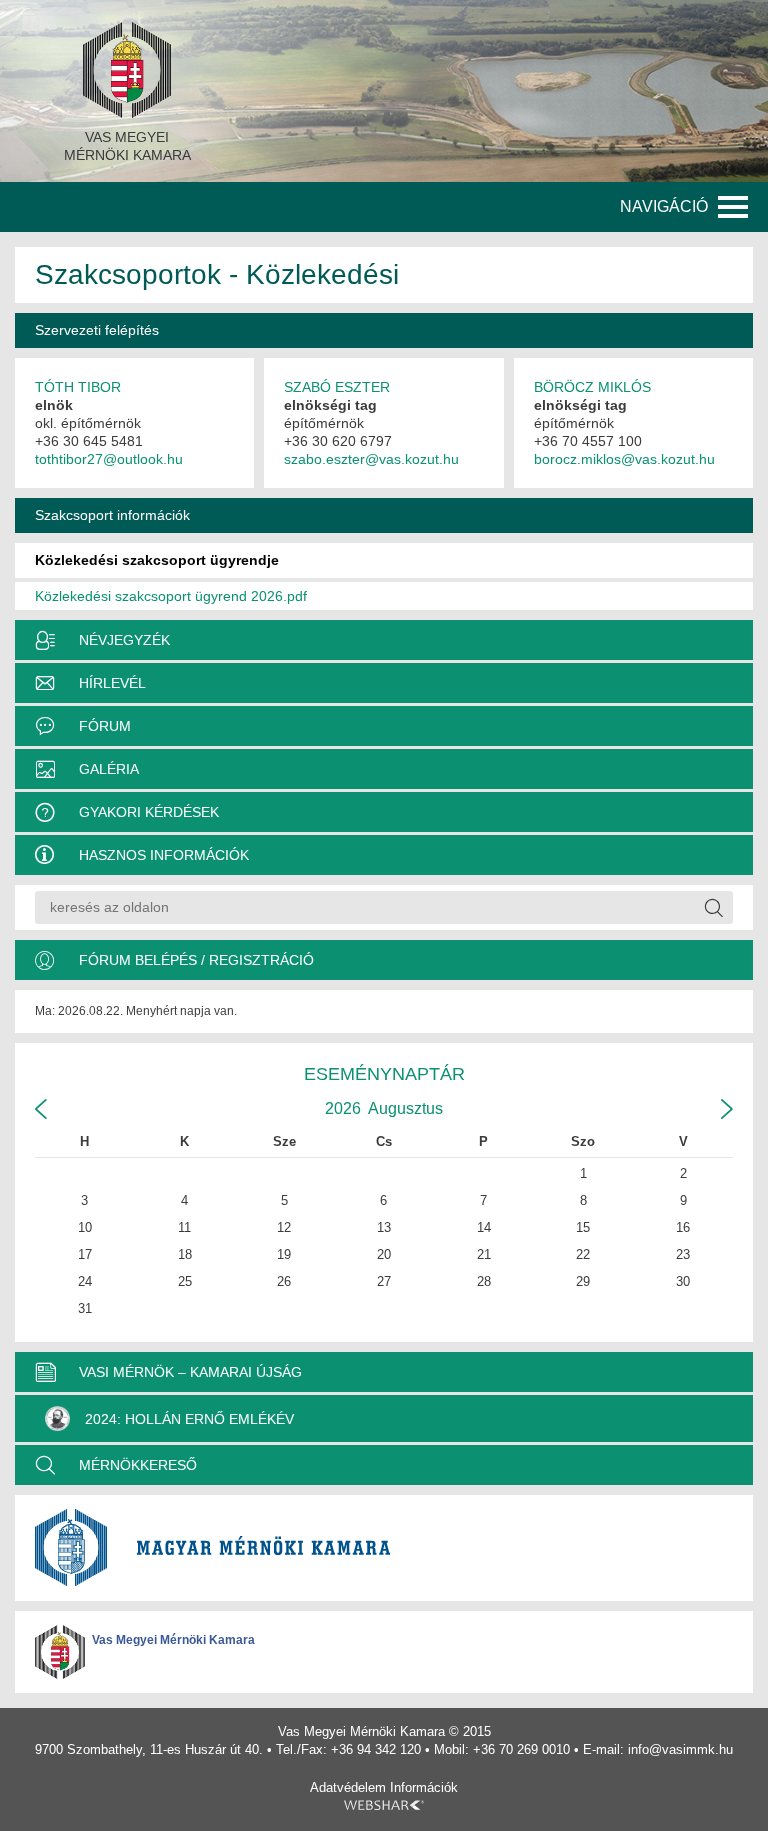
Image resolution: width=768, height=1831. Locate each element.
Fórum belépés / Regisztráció (196, 960)
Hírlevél (112, 683)
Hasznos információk (164, 855)
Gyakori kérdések (149, 812)
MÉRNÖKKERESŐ (138, 1465)
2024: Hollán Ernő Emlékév (189, 1419)
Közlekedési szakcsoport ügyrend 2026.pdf (171, 596)
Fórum (105, 726)
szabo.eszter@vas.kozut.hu (371, 459)
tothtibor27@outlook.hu (109, 459)
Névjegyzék (124, 640)
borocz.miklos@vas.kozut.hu (624, 459)
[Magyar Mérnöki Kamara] (384, 1548)
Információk (424, 1787)
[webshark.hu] (384, 1805)
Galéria (109, 769)
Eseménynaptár (384, 1074)
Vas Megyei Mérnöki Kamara (173, 1640)
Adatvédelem (348, 1787)
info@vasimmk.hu (680, 1749)
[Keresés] (713, 907)
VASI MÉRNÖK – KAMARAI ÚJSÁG (190, 1372)
